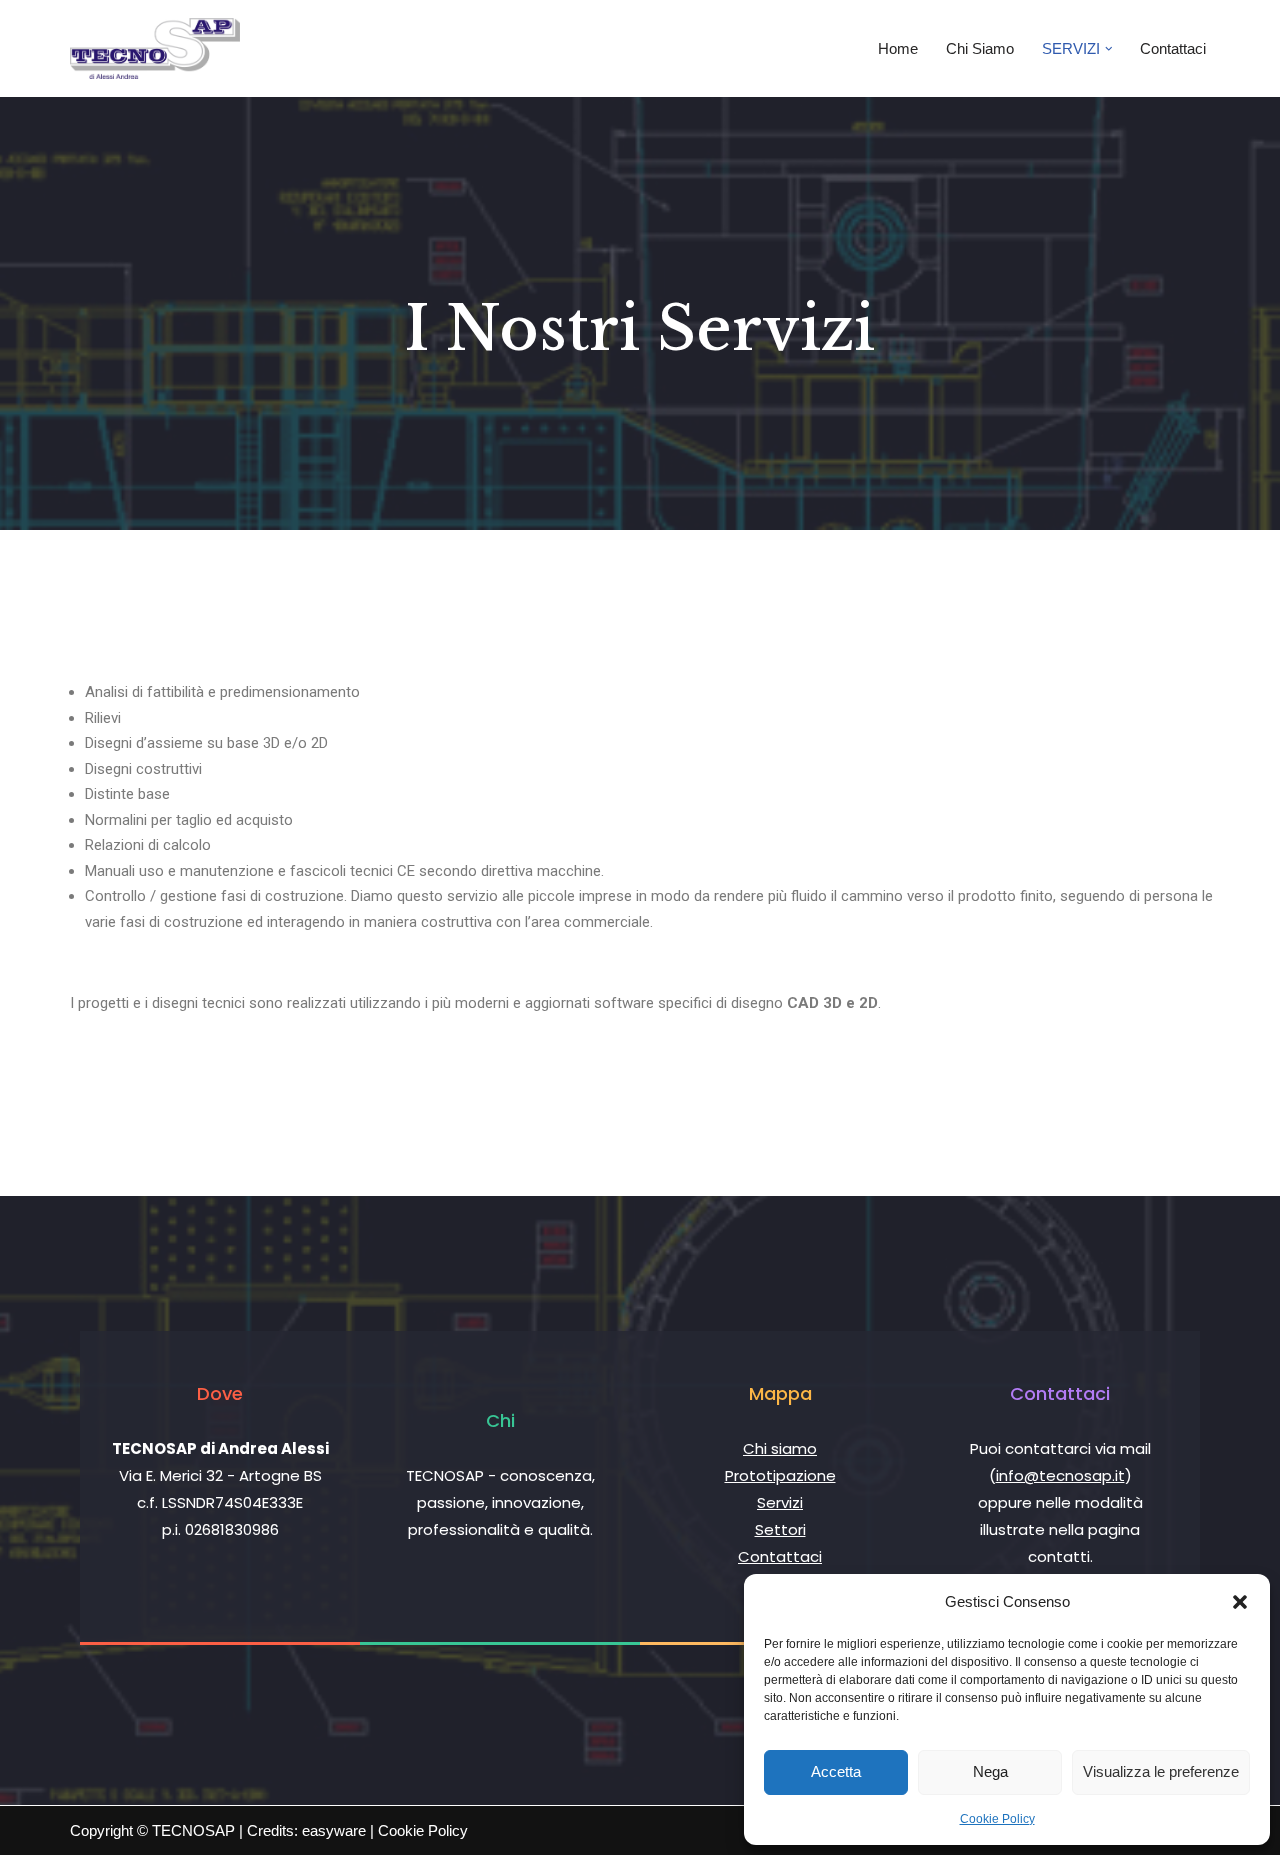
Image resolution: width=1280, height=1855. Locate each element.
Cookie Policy (997, 1819)
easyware (334, 1830)
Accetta (836, 1771)
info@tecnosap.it (1060, 1475)
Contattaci (1173, 48)
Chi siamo (780, 1448)
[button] (1240, 1602)
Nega (990, 1771)
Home (898, 48)
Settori (780, 1529)
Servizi (780, 1502)
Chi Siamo (980, 48)
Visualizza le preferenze (1161, 1771)
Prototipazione (780, 1475)
